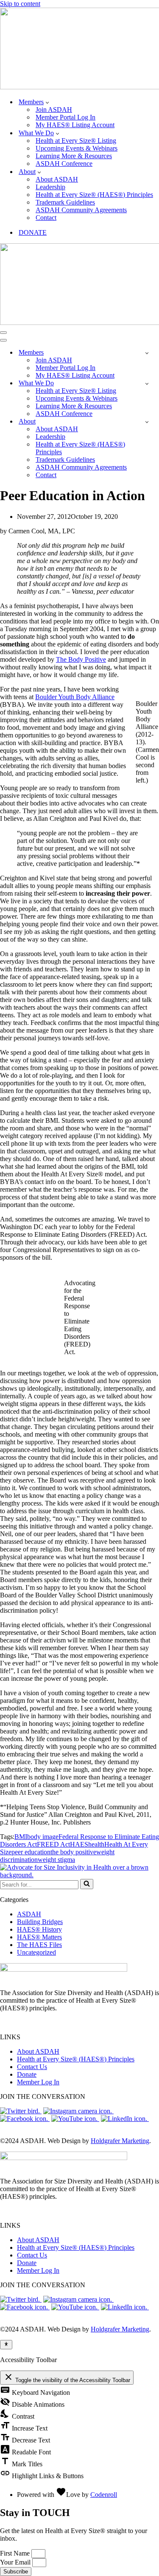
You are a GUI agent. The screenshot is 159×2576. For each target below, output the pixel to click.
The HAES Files (39, 1945)
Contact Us (32, 2067)
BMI (21, 1837)
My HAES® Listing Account (75, 125)
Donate (27, 2074)
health (96, 1844)
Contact (46, 218)
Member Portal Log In (66, 117)
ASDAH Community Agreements (81, 210)
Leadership (50, 187)
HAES (79, 1844)
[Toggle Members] (147, 353)
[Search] (87, 1884)
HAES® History (39, 1929)
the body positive (73, 1852)
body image (43, 1837)
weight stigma (56, 1860)
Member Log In (38, 2082)
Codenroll (104, 2495)
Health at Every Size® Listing (76, 141)
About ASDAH (57, 179)
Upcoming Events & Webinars (77, 148)
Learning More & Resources (74, 156)
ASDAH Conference (64, 164)
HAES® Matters (39, 1937)
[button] (47, 102)
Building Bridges (40, 1922)
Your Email (16, 2562)
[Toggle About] (147, 422)
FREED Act (53, 1844)
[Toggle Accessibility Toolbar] (6, 2345)
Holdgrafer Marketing (120, 2141)
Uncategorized (36, 1952)
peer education (31, 1852)
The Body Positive (81, 659)
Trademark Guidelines (65, 202)
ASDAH (29, 1914)
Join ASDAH (54, 110)
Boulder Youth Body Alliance (75, 697)
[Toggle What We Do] (147, 383)
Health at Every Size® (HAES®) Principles (94, 195)
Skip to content (20, 4)
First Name (16, 2553)
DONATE (33, 232)
